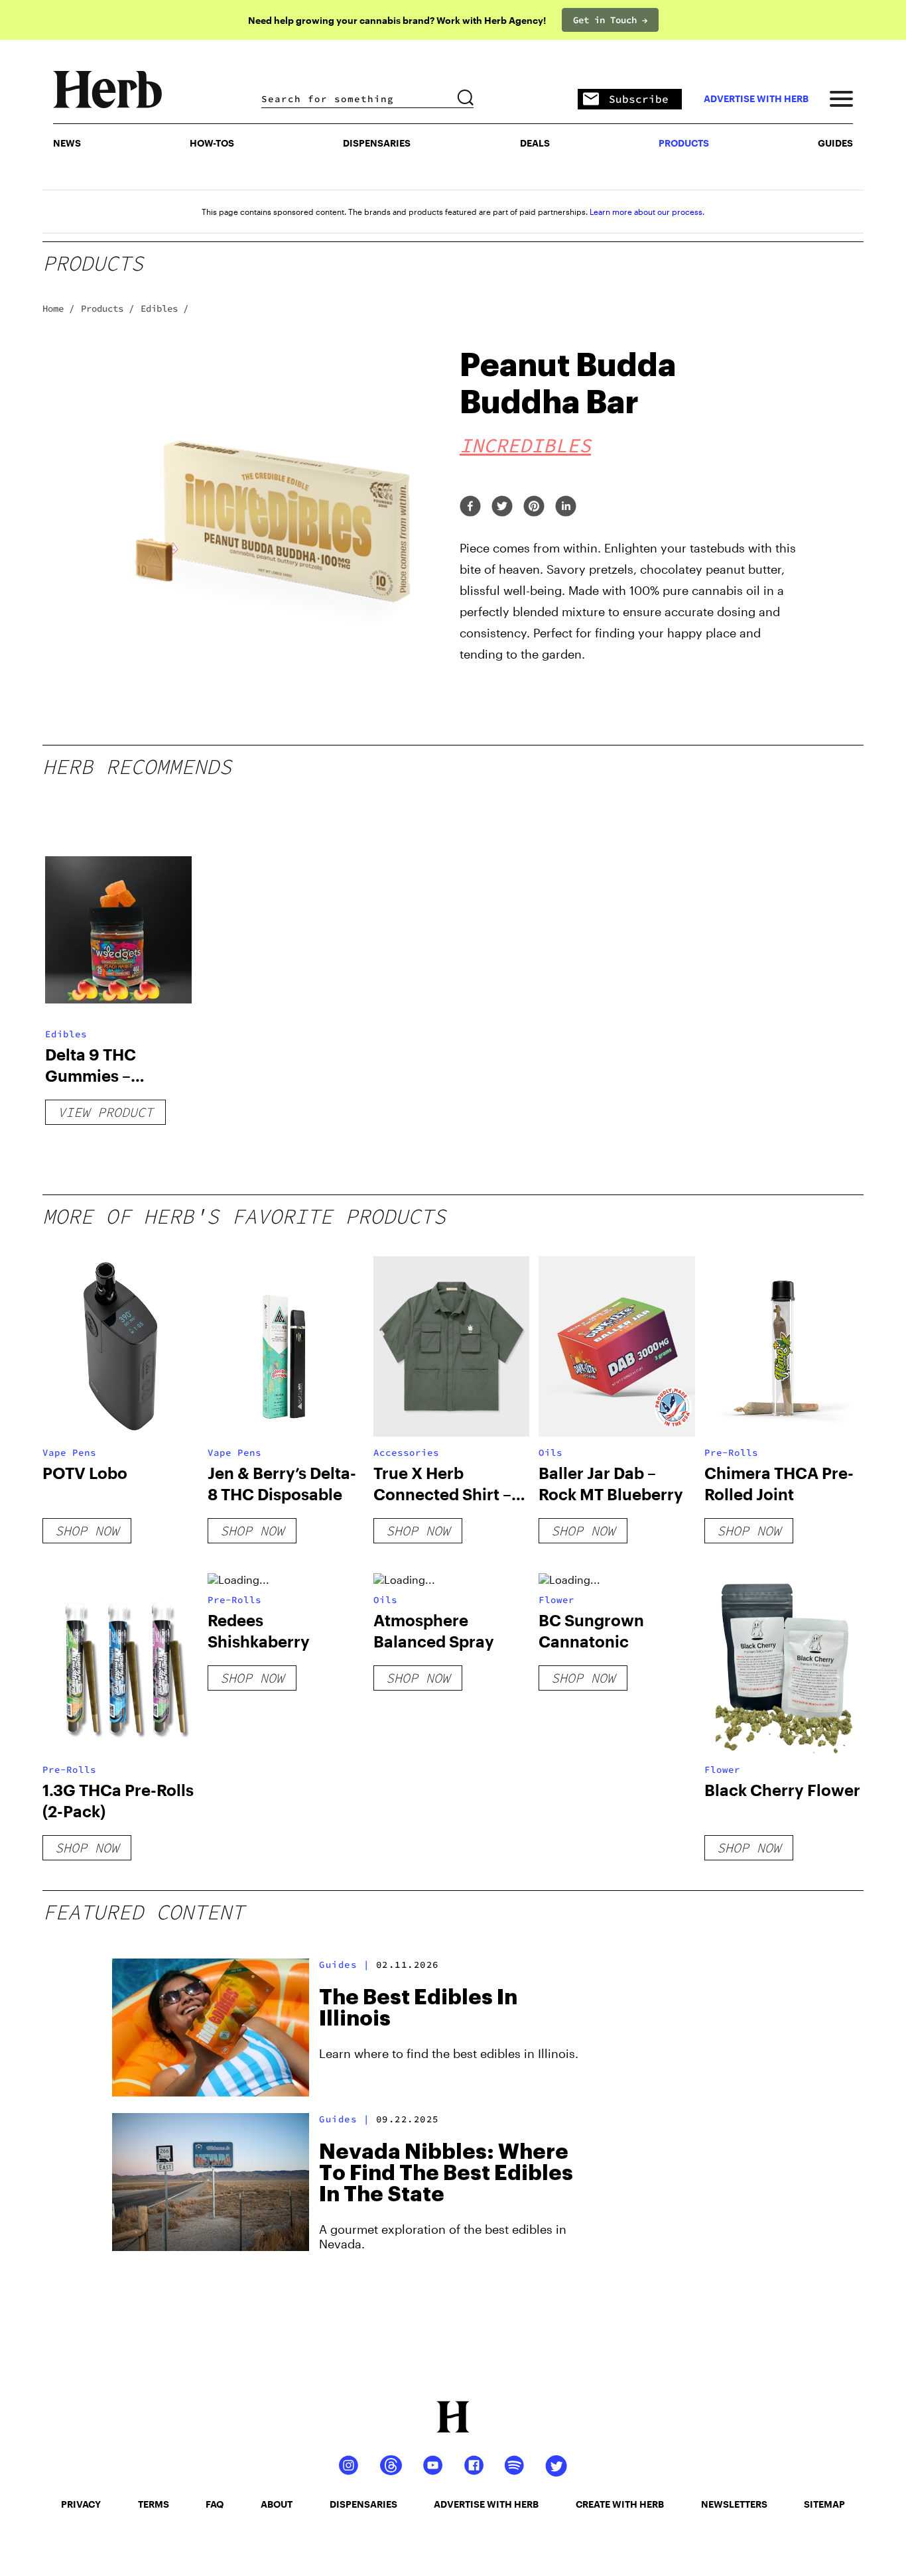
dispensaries (363, 2504)
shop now (87, 1530)
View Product (105, 1112)
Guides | (344, 1964)
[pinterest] (534, 507)
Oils (550, 1452)
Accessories (406, 1452)
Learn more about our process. (647, 212)
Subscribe (639, 99)
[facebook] (470, 507)
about (277, 2504)
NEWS (67, 143)
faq (215, 2504)
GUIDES (835, 143)
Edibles (66, 1034)
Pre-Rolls (731, 1452)
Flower (556, 1600)
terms (154, 2504)
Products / (107, 308)
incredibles (525, 445)
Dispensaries (377, 143)
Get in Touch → (610, 20)
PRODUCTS (684, 143)
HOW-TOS (212, 143)
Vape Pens (69, 1452)
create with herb (620, 2504)
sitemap (824, 2504)
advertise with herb (756, 99)
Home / (58, 308)
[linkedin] (566, 507)
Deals (535, 143)
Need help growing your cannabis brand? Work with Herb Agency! (397, 20)
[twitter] (502, 507)
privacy (81, 2504)
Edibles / (164, 308)
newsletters (734, 2504)
